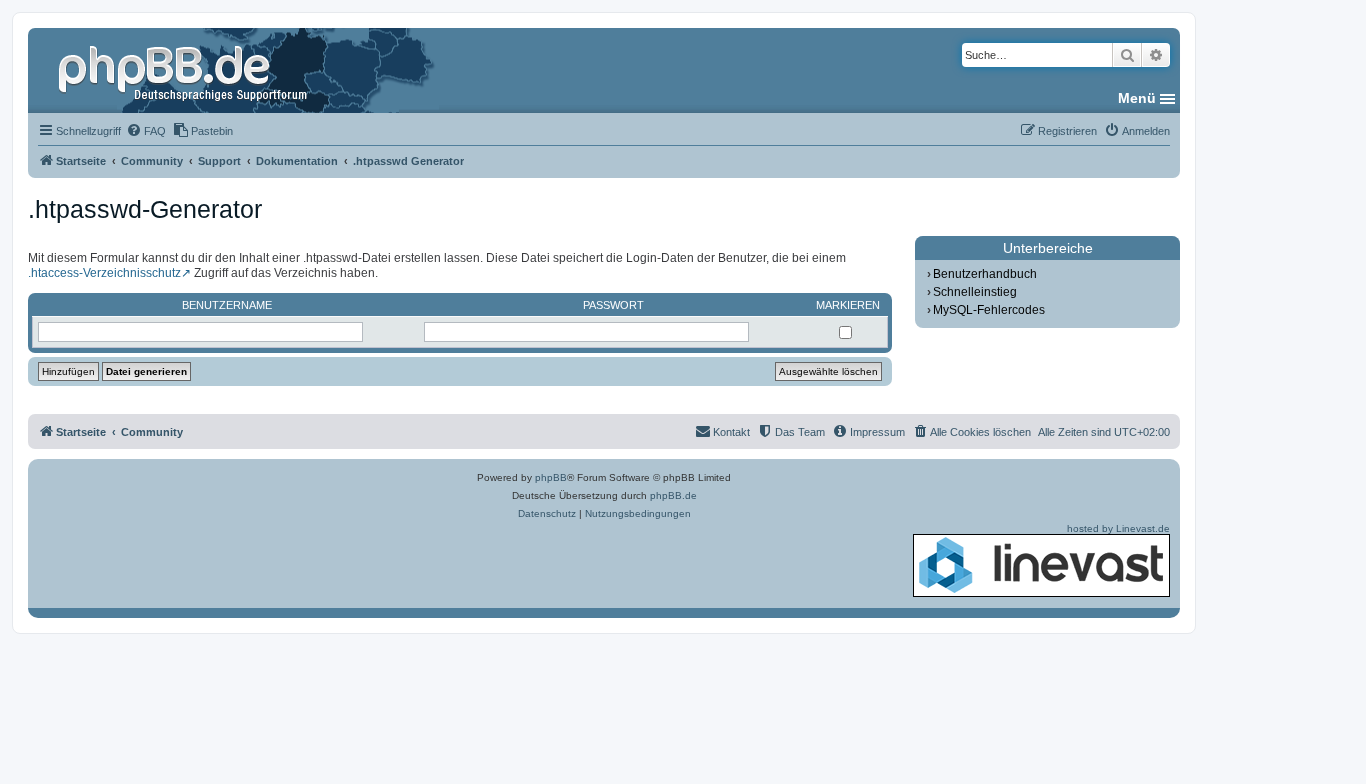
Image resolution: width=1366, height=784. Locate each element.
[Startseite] (185, 70)
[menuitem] (146, 131)
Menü (1137, 98)
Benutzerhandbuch (985, 274)
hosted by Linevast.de (1118, 528)
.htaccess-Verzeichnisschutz (104, 273)
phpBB (551, 477)
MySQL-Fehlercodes (989, 310)
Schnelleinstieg (975, 292)
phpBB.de (673, 495)
